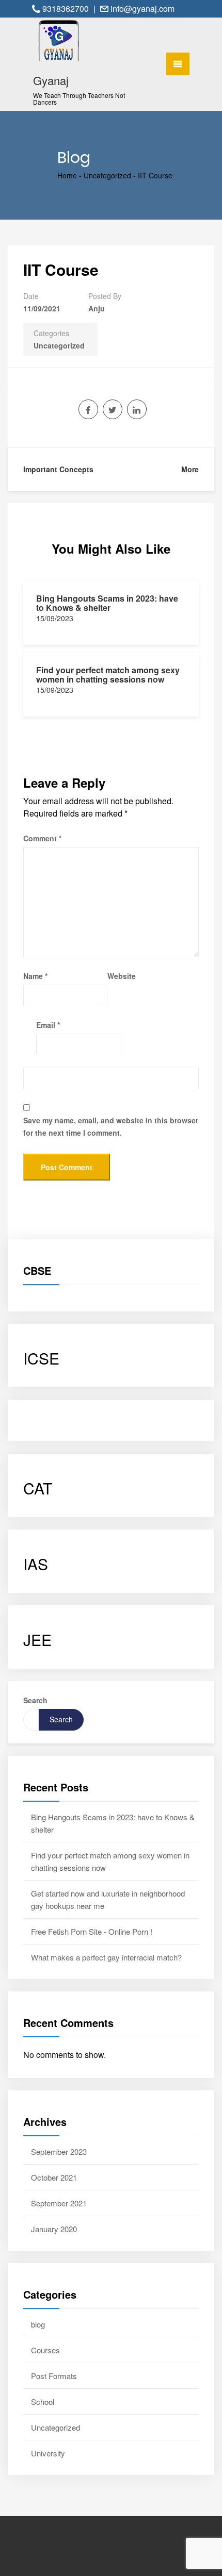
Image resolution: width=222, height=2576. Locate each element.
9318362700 (67, 9)
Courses (45, 2350)
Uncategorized (107, 175)
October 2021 (54, 2177)
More (190, 469)
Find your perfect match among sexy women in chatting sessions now (108, 675)
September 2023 (59, 2151)
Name (35, 976)
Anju (97, 308)
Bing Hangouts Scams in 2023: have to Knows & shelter (107, 603)
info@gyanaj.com (142, 9)
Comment (42, 838)
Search (35, 1700)
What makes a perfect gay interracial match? (106, 1957)
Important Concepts (58, 469)
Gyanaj (51, 80)
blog (38, 2324)
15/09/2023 (55, 618)
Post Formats (54, 2376)
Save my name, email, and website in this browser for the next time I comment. (111, 1126)
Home (67, 175)
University (48, 2453)
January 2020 (54, 2229)
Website (122, 976)
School (43, 2402)
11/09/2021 (42, 308)
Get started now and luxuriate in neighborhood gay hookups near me (108, 1899)
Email (48, 1025)
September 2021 (59, 2203)
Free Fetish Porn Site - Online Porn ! (92, 1931)
